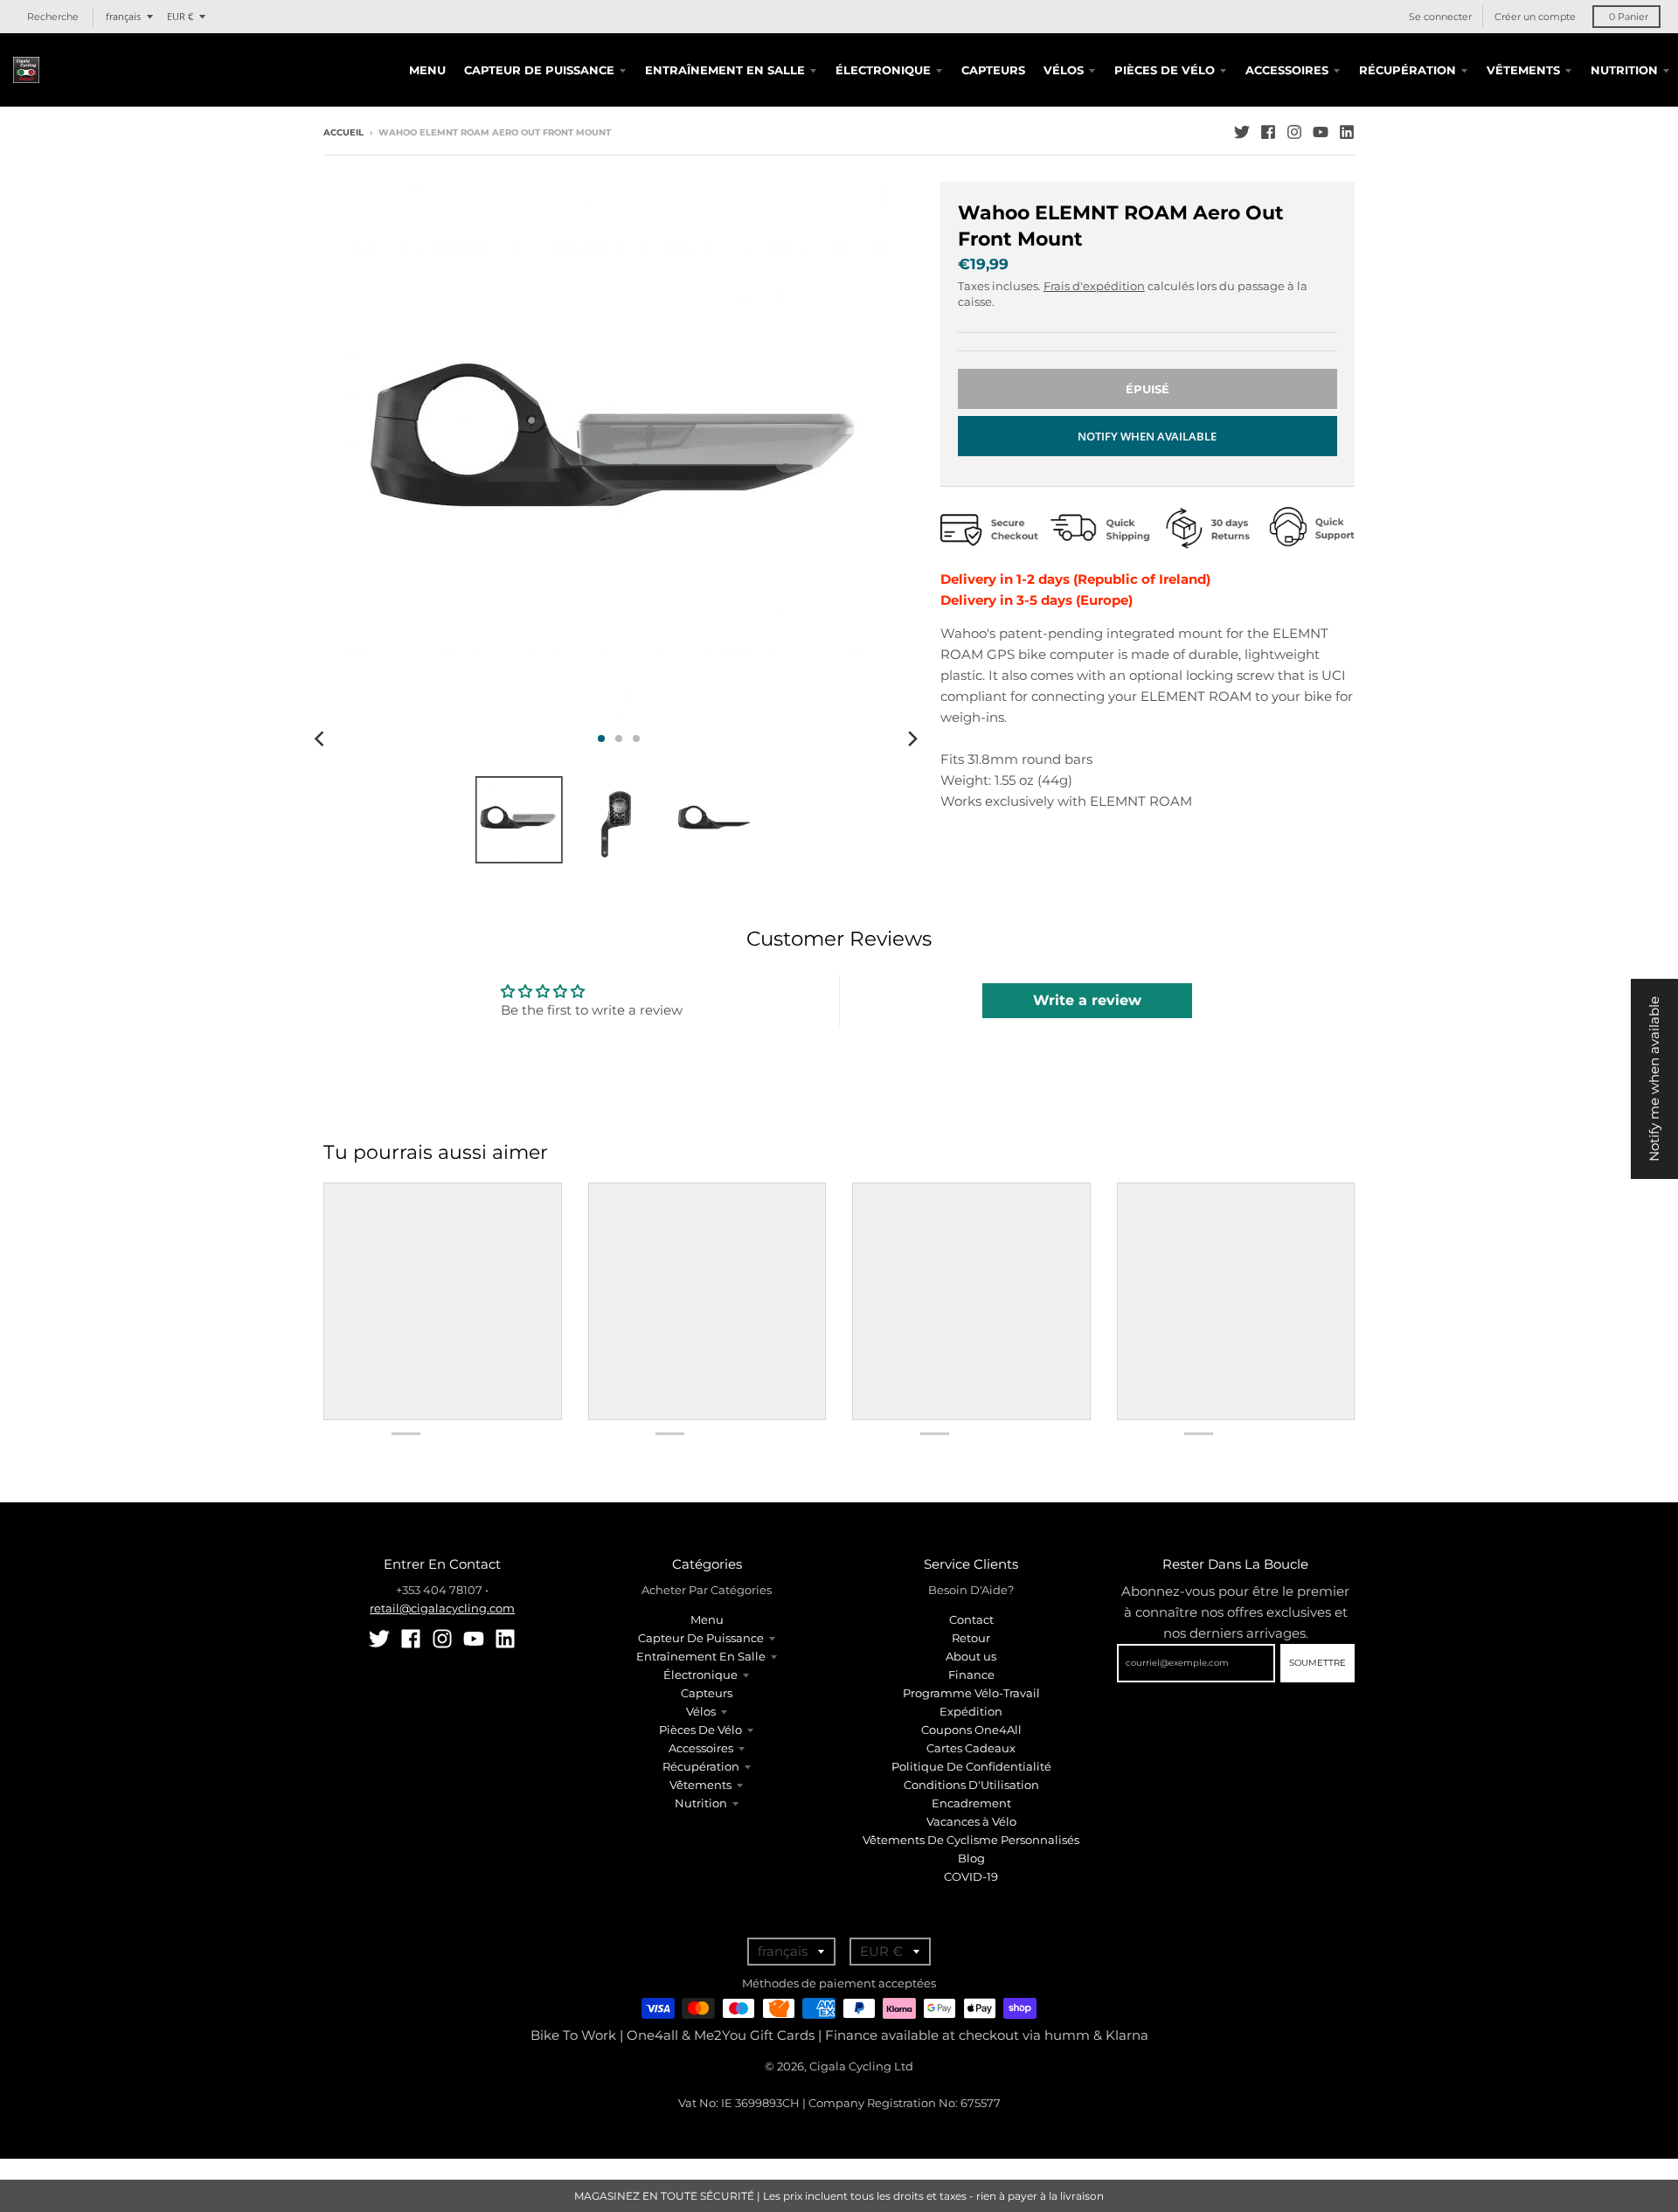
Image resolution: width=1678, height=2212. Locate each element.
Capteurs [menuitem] (993, 70)
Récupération (701, 1766)
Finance (971, 1675)
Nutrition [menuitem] (1624, 70)
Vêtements (700, 1785)
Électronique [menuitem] (883, 70)
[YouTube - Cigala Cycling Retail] (1321, 132)
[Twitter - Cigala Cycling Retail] (1242, 132)
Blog (971, 1858)
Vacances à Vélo (971, 1821)
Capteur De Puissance (701, 1638)
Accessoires (701, 1748)
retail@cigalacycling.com (442, 1608)
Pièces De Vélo (700, 1730)
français (123, 16)
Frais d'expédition (1094, 286)
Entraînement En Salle (701, 1656)
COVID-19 (971, 1876)
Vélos (701, 1711)
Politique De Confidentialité (971, 1766)
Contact (971, 1619)
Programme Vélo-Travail (971, 1693)
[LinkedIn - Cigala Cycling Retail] (1347, 132)
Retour (971, 1638)
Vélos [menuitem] (1064, 70)
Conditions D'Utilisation (971, 1785)
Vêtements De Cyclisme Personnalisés (971, 1840)
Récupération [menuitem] (1408, 70)
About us (971, 1656)
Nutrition (701, 1803)
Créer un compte (1535, 17)
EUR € (180, 16)
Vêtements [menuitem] (1523, 70)
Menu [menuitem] (427, 70)
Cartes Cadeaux (971, 1748)
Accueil (343, 132)
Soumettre (1317, 1663)
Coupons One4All (971, 1730)
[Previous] (322, 738)
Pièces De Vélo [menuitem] (1165, 70)
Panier (1629, 17)
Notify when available (1147, 436)
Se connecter (1440, 17)
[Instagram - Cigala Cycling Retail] (1294, 132)
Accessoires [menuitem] (1287, 70)
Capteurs (707, 1693)
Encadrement (971, 1803)
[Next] (912, 738)
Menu (707, 1619)
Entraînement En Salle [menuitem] (725, 70)
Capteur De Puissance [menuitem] (539, 70)
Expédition (971, 1711)
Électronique (700, 1675)
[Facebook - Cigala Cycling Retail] (1268, 132)
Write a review (1087, 1000)
